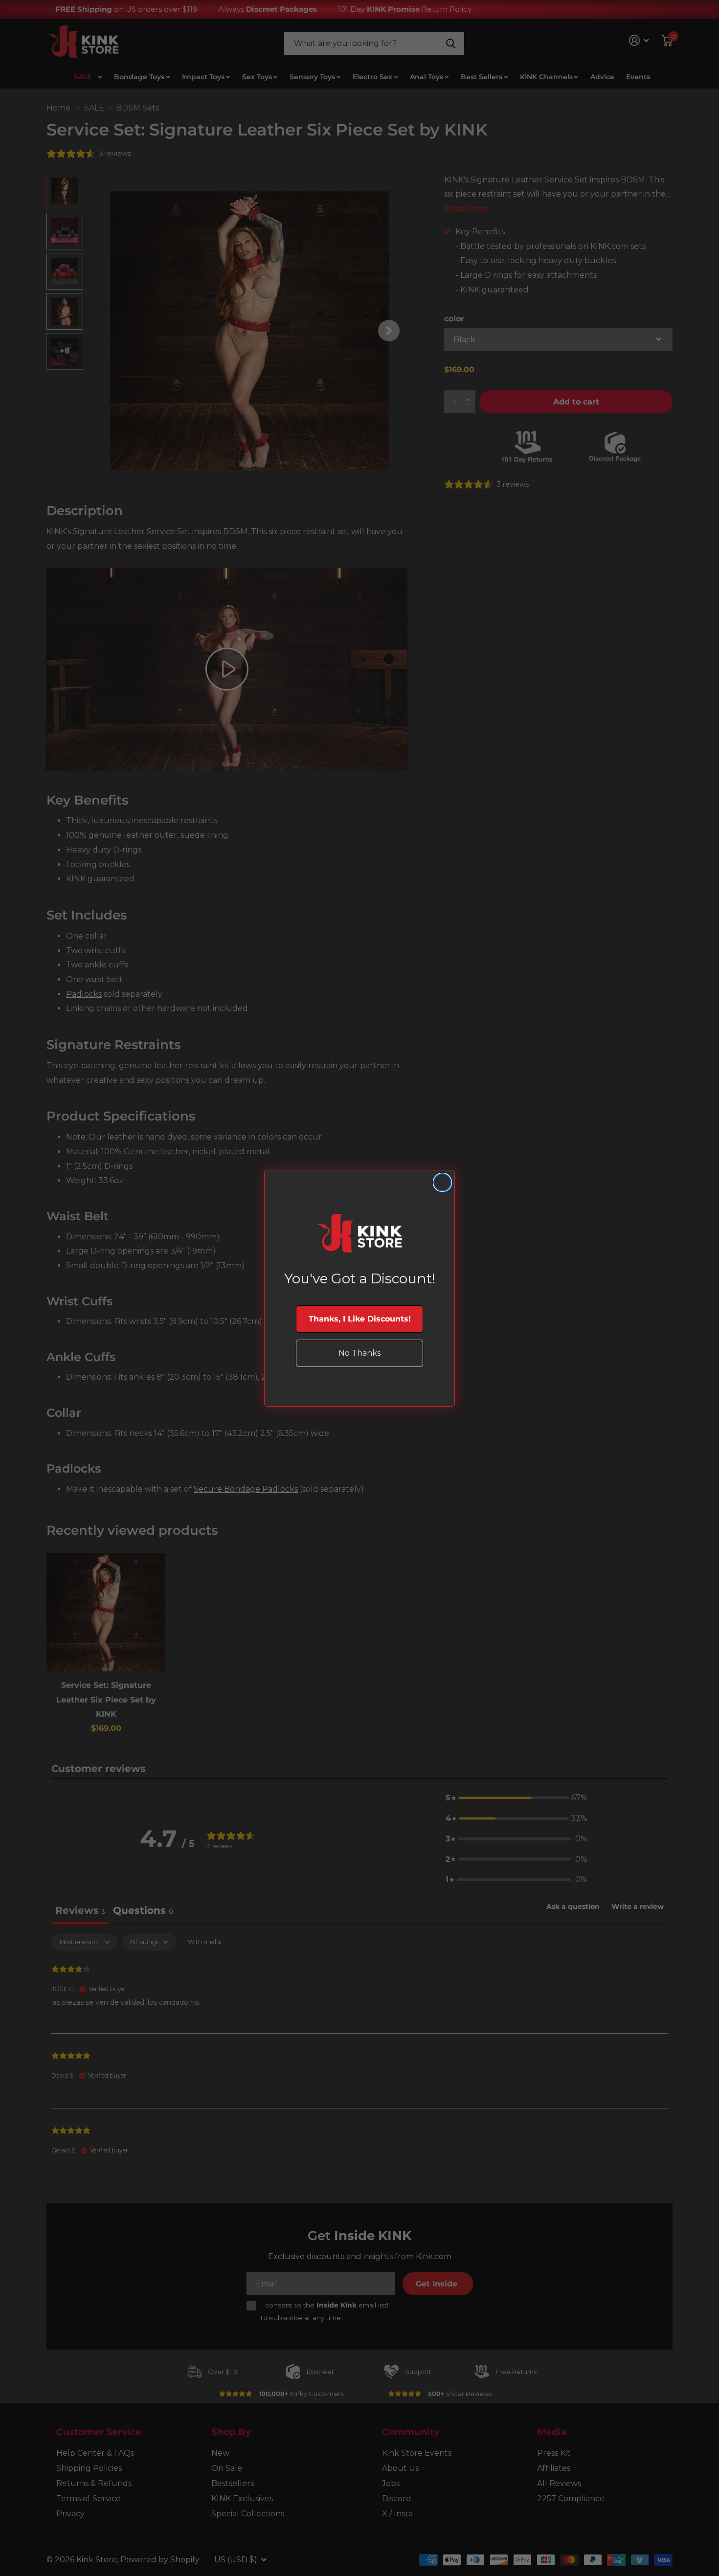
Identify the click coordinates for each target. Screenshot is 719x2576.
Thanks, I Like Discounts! (360, 1319)
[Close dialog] (442, 1182)
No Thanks (359, 1353)
